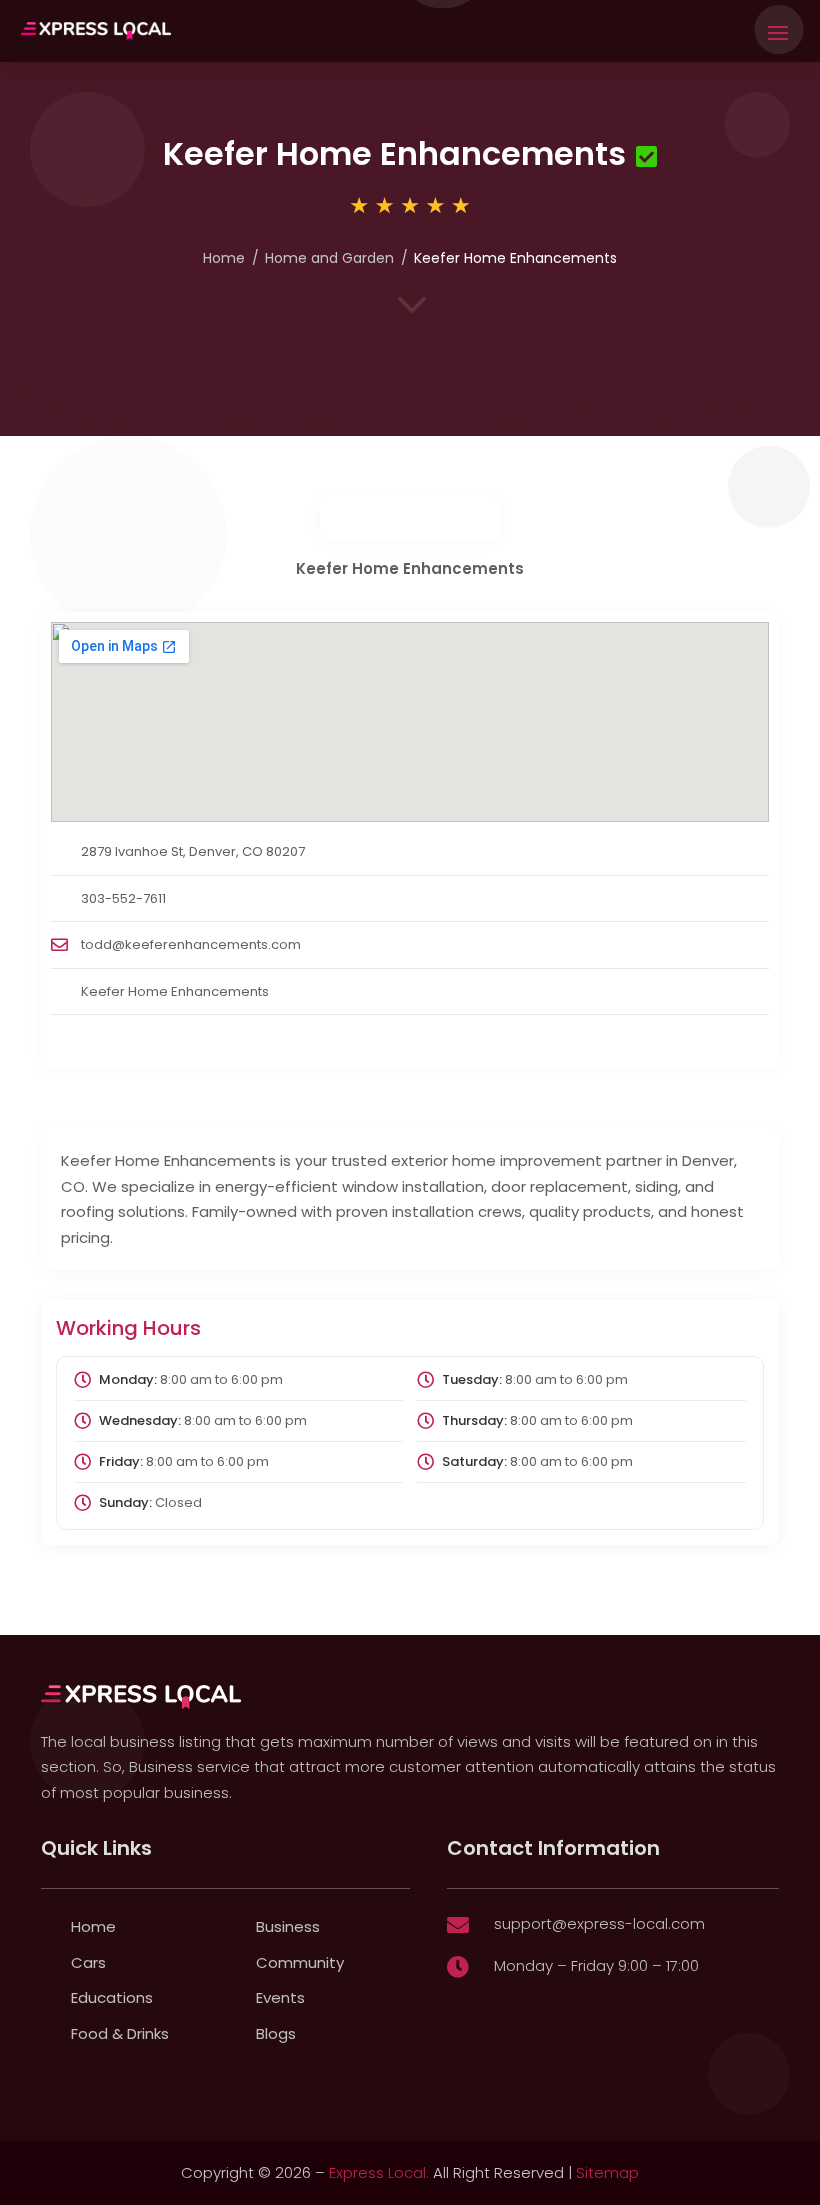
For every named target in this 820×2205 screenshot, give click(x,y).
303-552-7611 (123, 898)
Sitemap (607, 2172)
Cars (88, 1962)
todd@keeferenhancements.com (191, 944)
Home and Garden (329, 258)
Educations (112, 1997)
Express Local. (379, 2172)
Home (224, 258)
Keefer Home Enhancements (175, 991)
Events (280, 1997)
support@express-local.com (599, 1923)
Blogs (276, 2033)
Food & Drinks (120, 2033)
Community (300, 1962)
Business (288, 1926)
